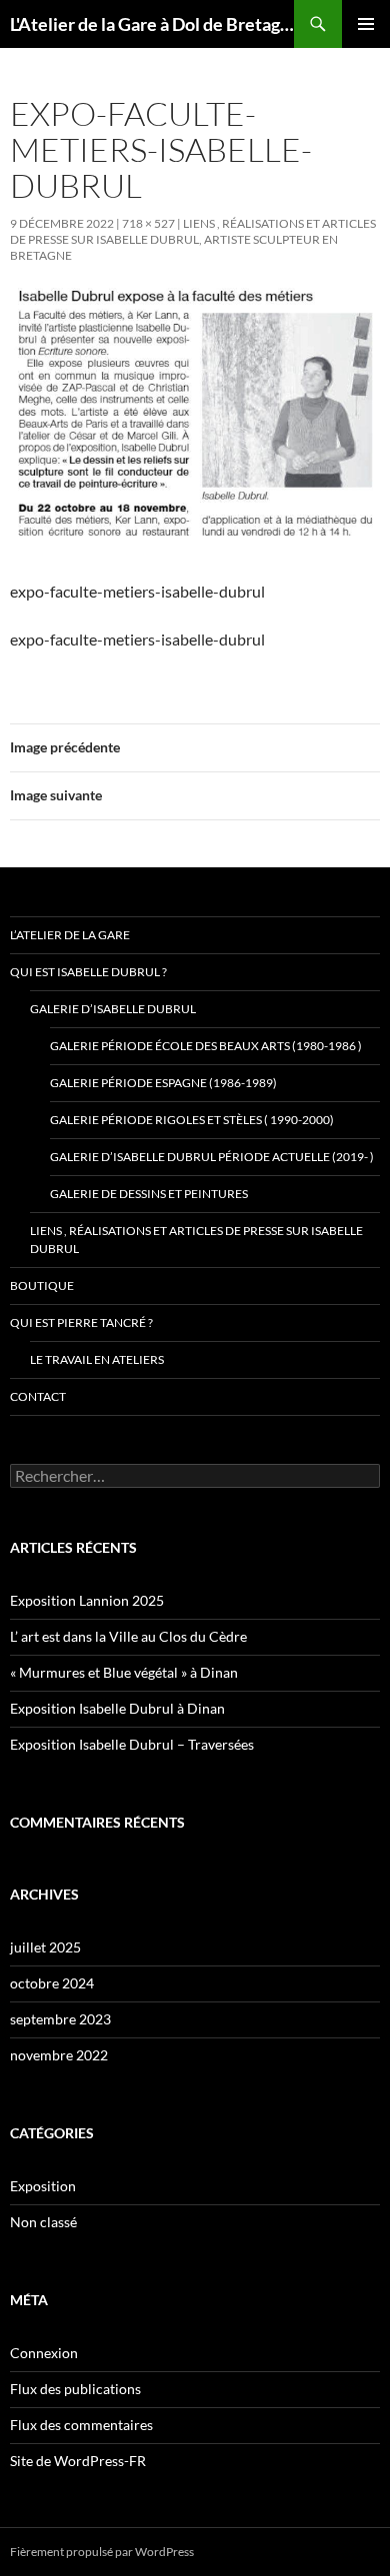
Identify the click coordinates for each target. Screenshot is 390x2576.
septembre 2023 (60, 2019)
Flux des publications (75, 2389)
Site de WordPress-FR (78, 2461)
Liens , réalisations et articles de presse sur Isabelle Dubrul (196, 1240)
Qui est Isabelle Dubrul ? (88, 972)
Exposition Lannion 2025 (87, 1600)
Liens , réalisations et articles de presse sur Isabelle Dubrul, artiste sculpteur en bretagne (193, 239)
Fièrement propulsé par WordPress (102, 2552)
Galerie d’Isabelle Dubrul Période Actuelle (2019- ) (212, 1157)
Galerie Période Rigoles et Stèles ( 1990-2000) (192, 1120)
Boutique (42, 1286)
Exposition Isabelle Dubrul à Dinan (117, 1708)
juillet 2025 (45, 1947)
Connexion (44, 2353)
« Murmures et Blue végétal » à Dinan (124, 1672)
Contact (38, 1396)
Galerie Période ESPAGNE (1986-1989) (163, 1083)
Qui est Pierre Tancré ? (81, 1322)
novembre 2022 (59, 2055)
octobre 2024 (52, 1983)
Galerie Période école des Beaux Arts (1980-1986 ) (206, 1046)
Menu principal (366, 24)
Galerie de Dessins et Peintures (149, 1194)
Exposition (43, 2186)
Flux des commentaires (81, 2425)
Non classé (43, 2222)
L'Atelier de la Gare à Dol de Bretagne (152, 24)
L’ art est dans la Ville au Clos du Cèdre (128, 1636)
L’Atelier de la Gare (70, 935)
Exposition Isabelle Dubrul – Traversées (132, 1744)
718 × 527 (148, 223)
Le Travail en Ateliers (97, 1359)
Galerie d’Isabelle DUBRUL (113, 1009)
